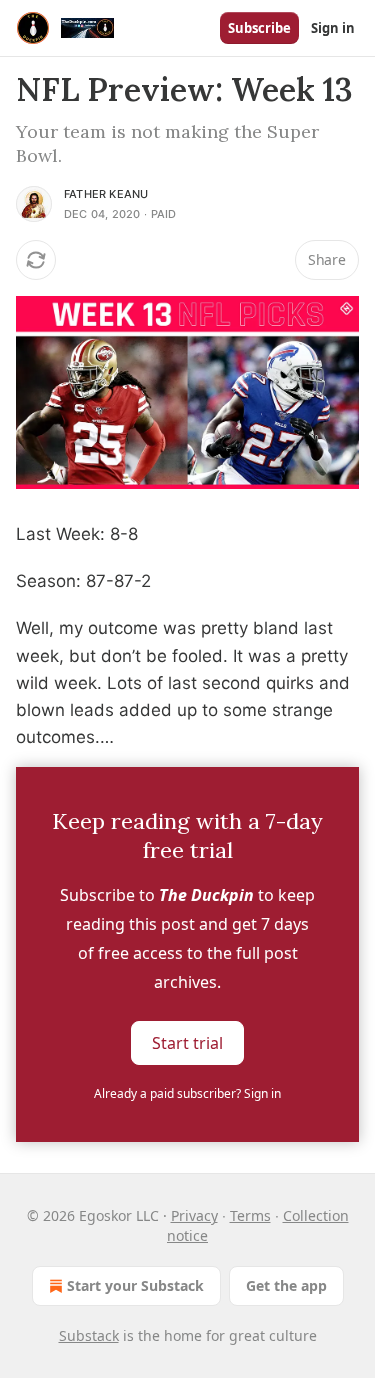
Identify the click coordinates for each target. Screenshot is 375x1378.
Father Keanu (106, 194)
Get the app (286, 1285)
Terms (250, 1215)
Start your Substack (135, 1285)
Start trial (187, 1043)
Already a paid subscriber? (187, 1093)
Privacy (194, 1215)
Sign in (333, 28)
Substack (89, 1335)
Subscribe (259, 28)
